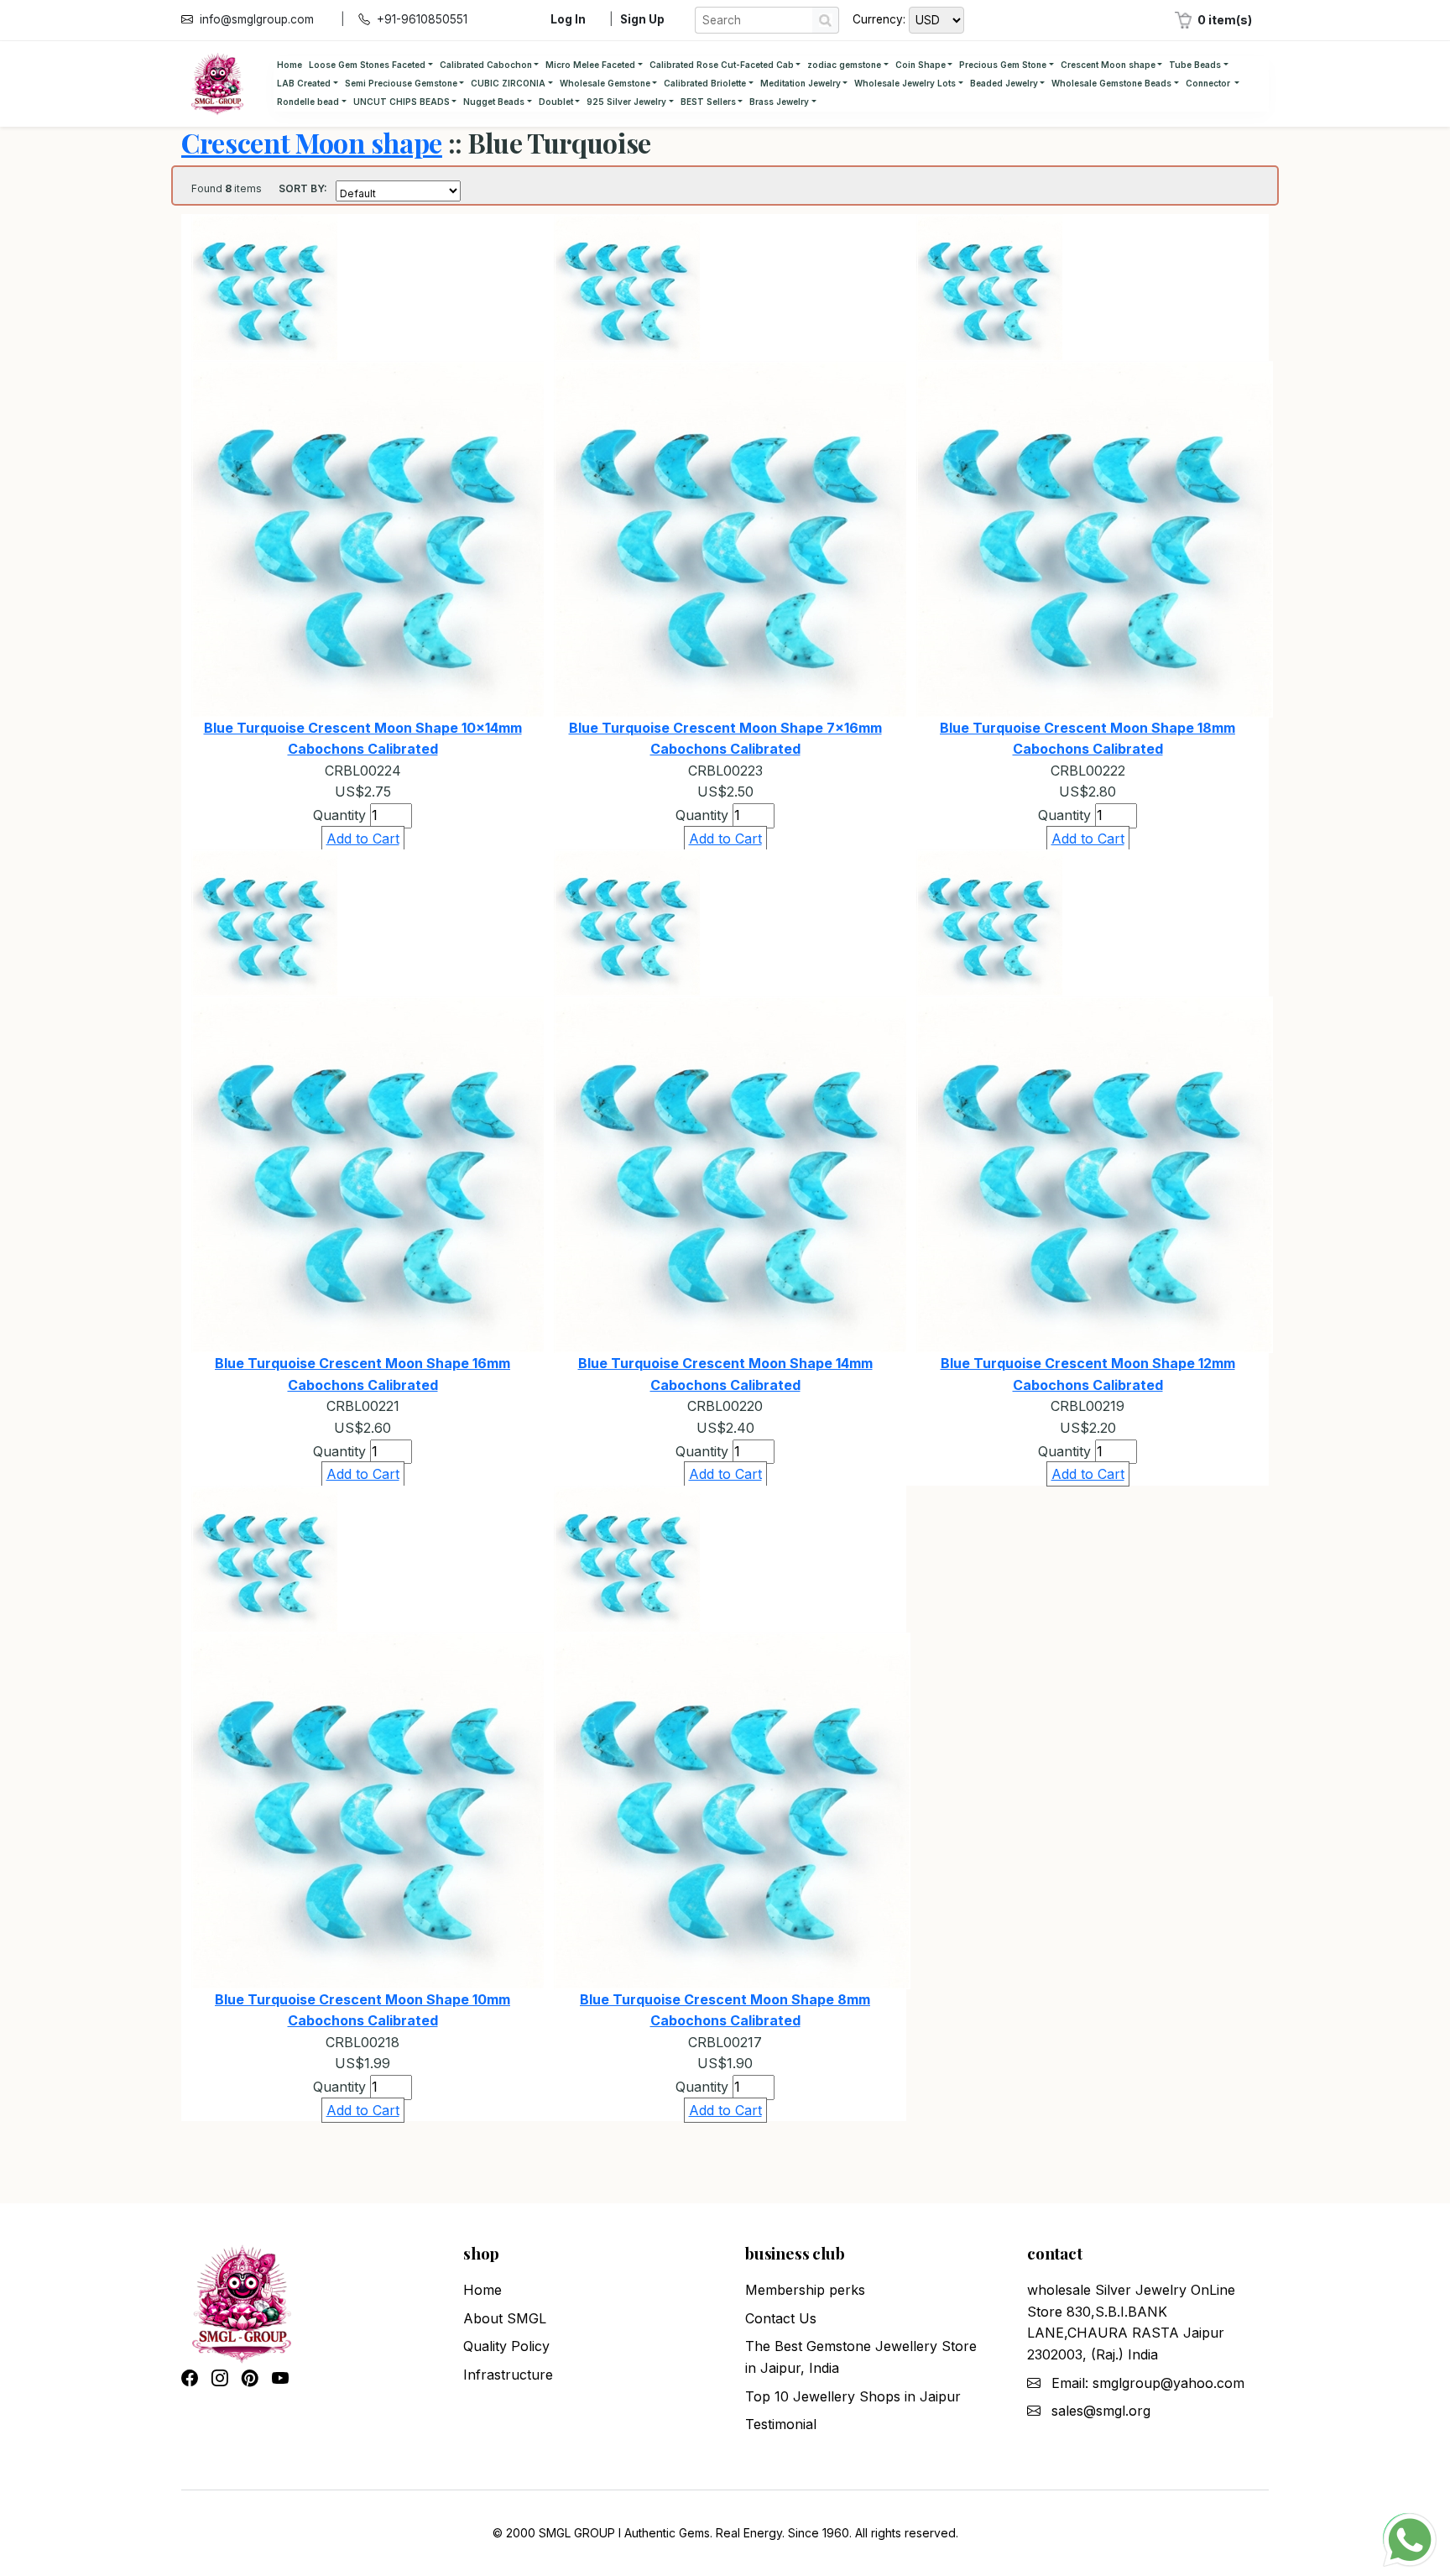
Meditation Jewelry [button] (801, 83)
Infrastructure (508, 2375)
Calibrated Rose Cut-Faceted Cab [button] (722, 65)
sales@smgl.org (1101, 2411)
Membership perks (805, 2290)
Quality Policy (506, 2346)
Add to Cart (363, 839)
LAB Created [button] (304, 83)
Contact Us (781, 2318)
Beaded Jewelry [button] (1004, 83)
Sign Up (642, 19)
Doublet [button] (556, 102)
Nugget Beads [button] (494, 102)
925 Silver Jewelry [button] (626, 102)
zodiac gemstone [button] (844, 65)
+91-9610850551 (422, 19)
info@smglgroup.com (257, 19)
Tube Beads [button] (1195, 65)
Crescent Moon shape (312, 142)
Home (289, 65)
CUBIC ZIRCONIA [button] (508, 83)
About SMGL (505, 2318)
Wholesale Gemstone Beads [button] (1111, 83)
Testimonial (781, 2424)
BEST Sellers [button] (708, 102)
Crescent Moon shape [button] (1108, 65)
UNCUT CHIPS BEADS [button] (402, 102)
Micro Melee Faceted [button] (590, 65)
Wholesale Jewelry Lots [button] (905, 83)
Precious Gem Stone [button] (1003, 65)
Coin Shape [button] (921, 65)
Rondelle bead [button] (308, 102)
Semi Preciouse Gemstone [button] (401, 83)
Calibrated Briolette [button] (705, 83)
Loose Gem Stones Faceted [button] (367, 65)
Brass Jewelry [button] (779, 102)
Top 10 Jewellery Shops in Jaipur (853, 2396)
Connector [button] (1209, 83)
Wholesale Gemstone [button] (605, 83)
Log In (568, 19)
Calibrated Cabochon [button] (486, 65)
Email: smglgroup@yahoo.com (1148, 2383)
